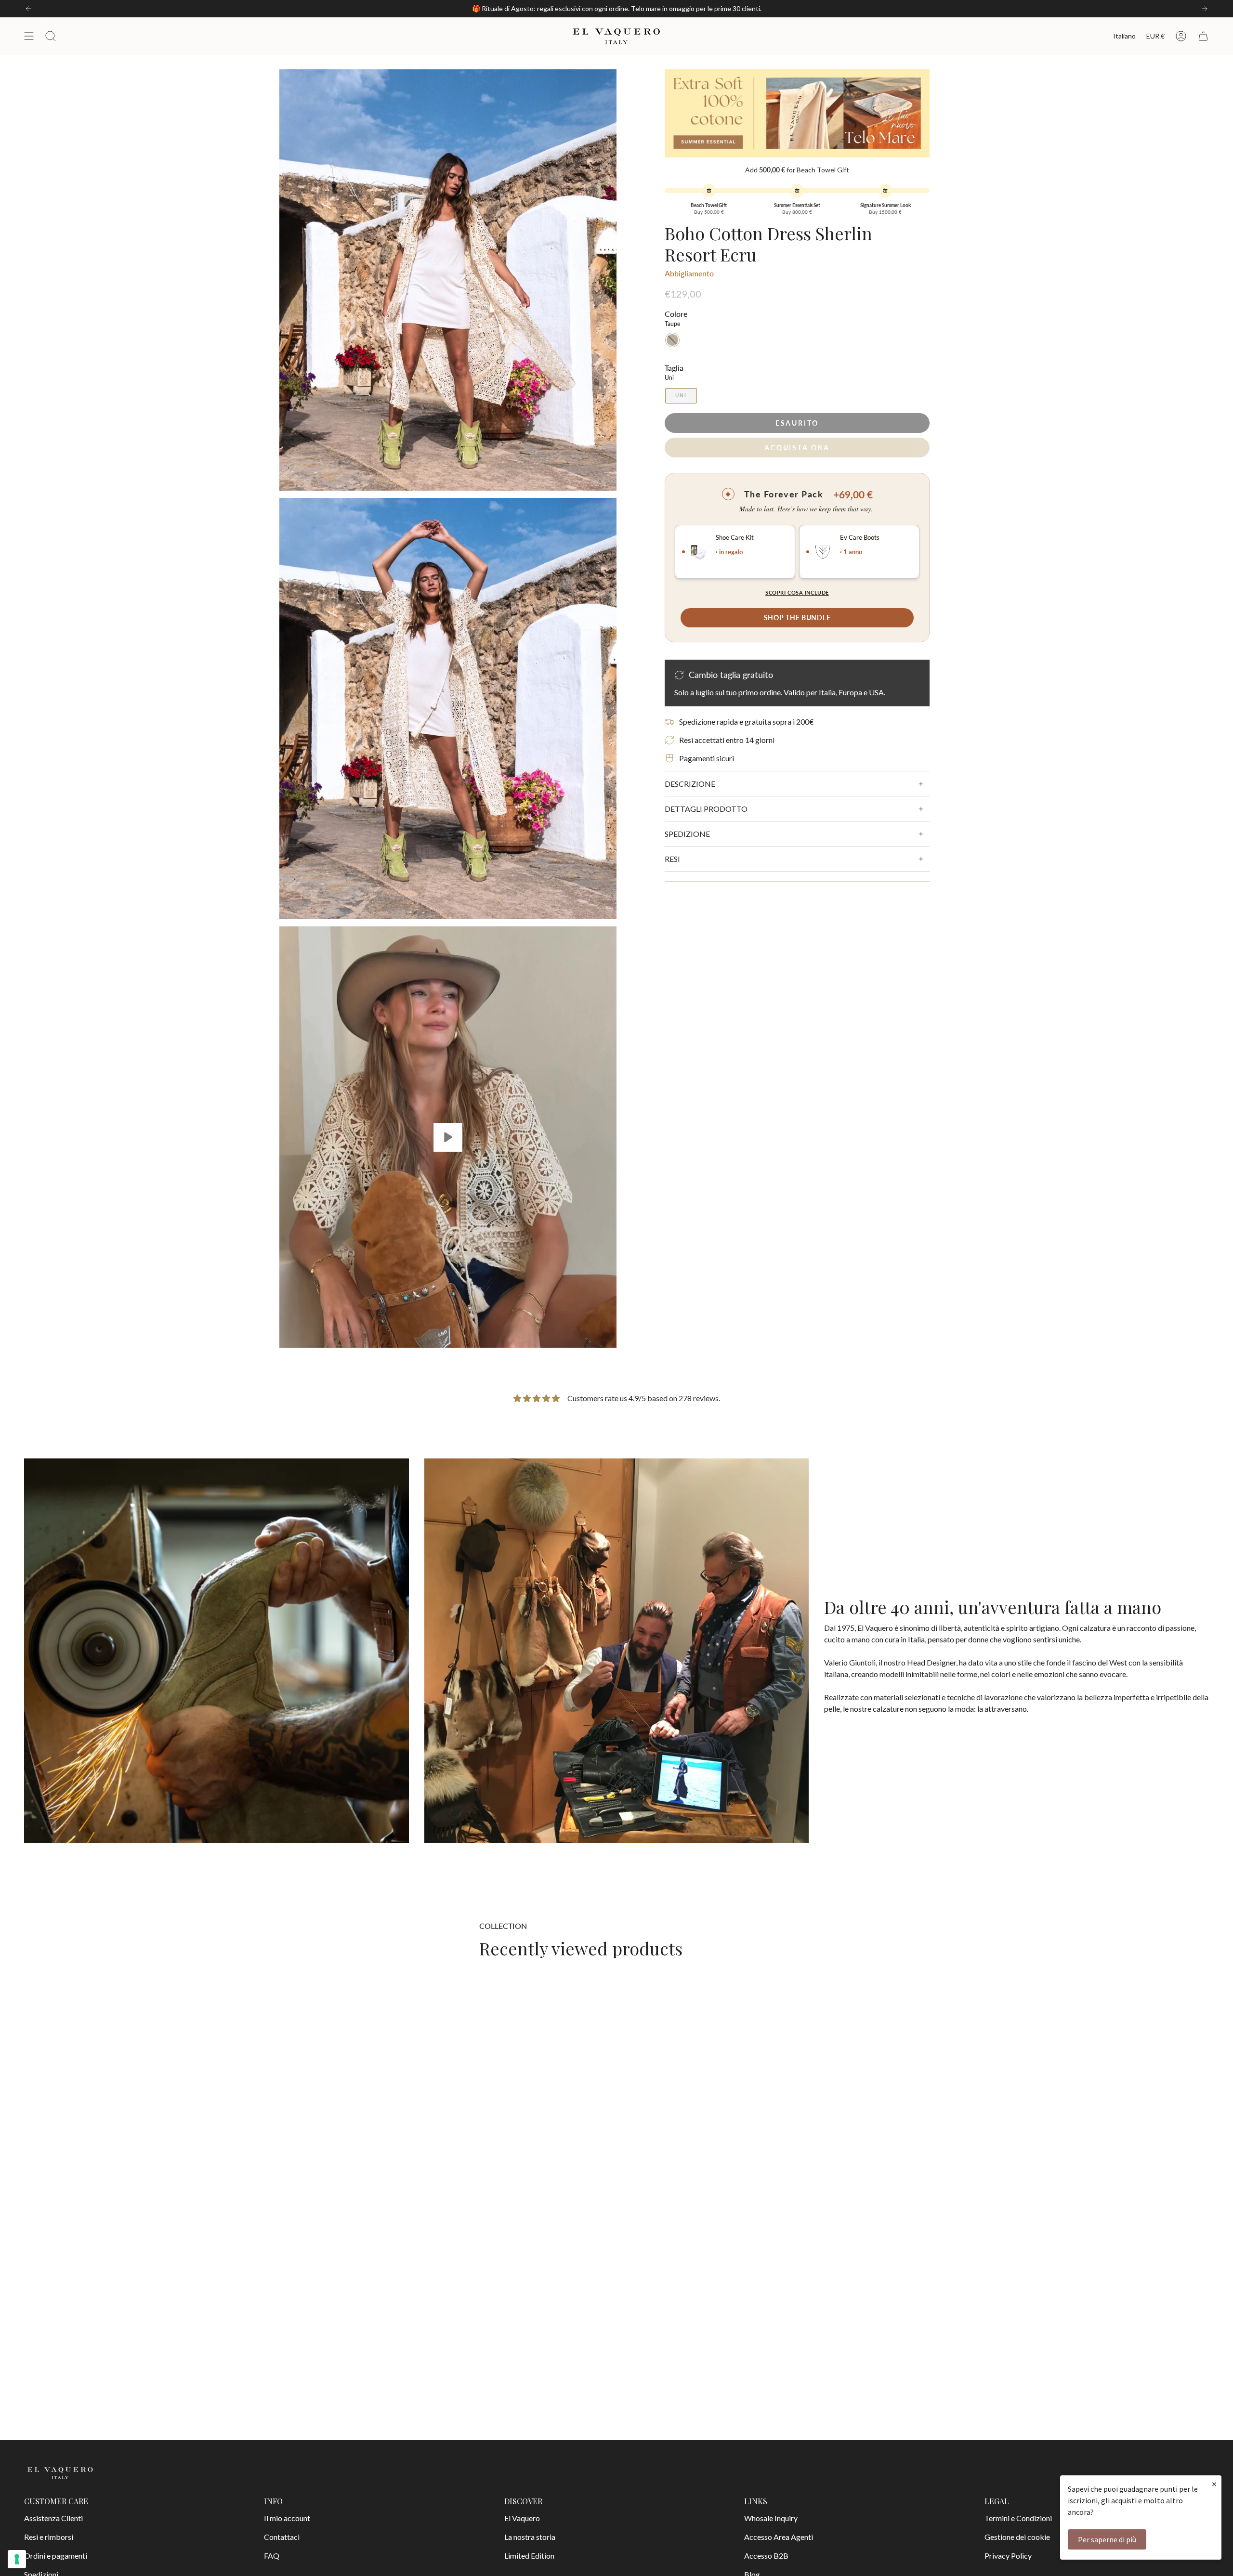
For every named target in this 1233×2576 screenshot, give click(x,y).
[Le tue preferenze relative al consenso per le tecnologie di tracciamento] (17, 2559)
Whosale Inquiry (771, 2518)
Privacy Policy (1008, 2556)
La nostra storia (530, 2537)
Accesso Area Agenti (779, 2537)
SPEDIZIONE (687, 834)
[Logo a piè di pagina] (60, 2473)
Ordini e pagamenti (56, 2556)
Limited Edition (529, 2556)
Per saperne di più (1107, 2539)
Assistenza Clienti (53, 2518)
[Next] (1205, 9)
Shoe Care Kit (735, 538)
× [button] (1214, 2484)
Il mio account (287, 2518)
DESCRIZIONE (690, 784)
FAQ (272, 2556)
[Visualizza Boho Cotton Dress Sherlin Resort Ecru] (448, 1137)
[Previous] (28, 9)
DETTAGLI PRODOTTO (706, 809)
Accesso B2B (766, 2556)
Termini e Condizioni (1018, 2518)
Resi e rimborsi (49, 2537)
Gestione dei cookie (1017, 2537)
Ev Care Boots (860, 538)
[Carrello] (1203, 36)
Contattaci (282, 2537)
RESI (672, 859)
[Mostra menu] (29, 36)
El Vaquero (522, 2518)
